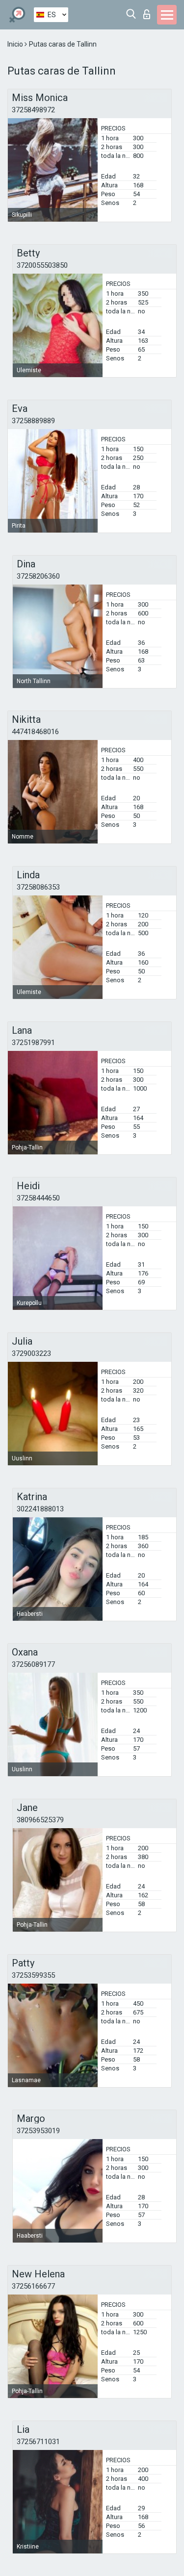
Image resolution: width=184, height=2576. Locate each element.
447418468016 (35, 732)
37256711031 (38, 2442)
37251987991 (33, 1043)
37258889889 (33, 421)
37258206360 (38, 576)
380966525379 (40, 1820)
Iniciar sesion (149, 12)
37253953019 (38, 2131)
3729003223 (31, 1353)
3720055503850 (42, 265)
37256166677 (33, 2286)
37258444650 (38, 1198)
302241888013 (40, 1509)
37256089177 (33, 1664)
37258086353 (38, 887)
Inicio (16, 44)
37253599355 (33, 1975)
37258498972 (33, 110)
